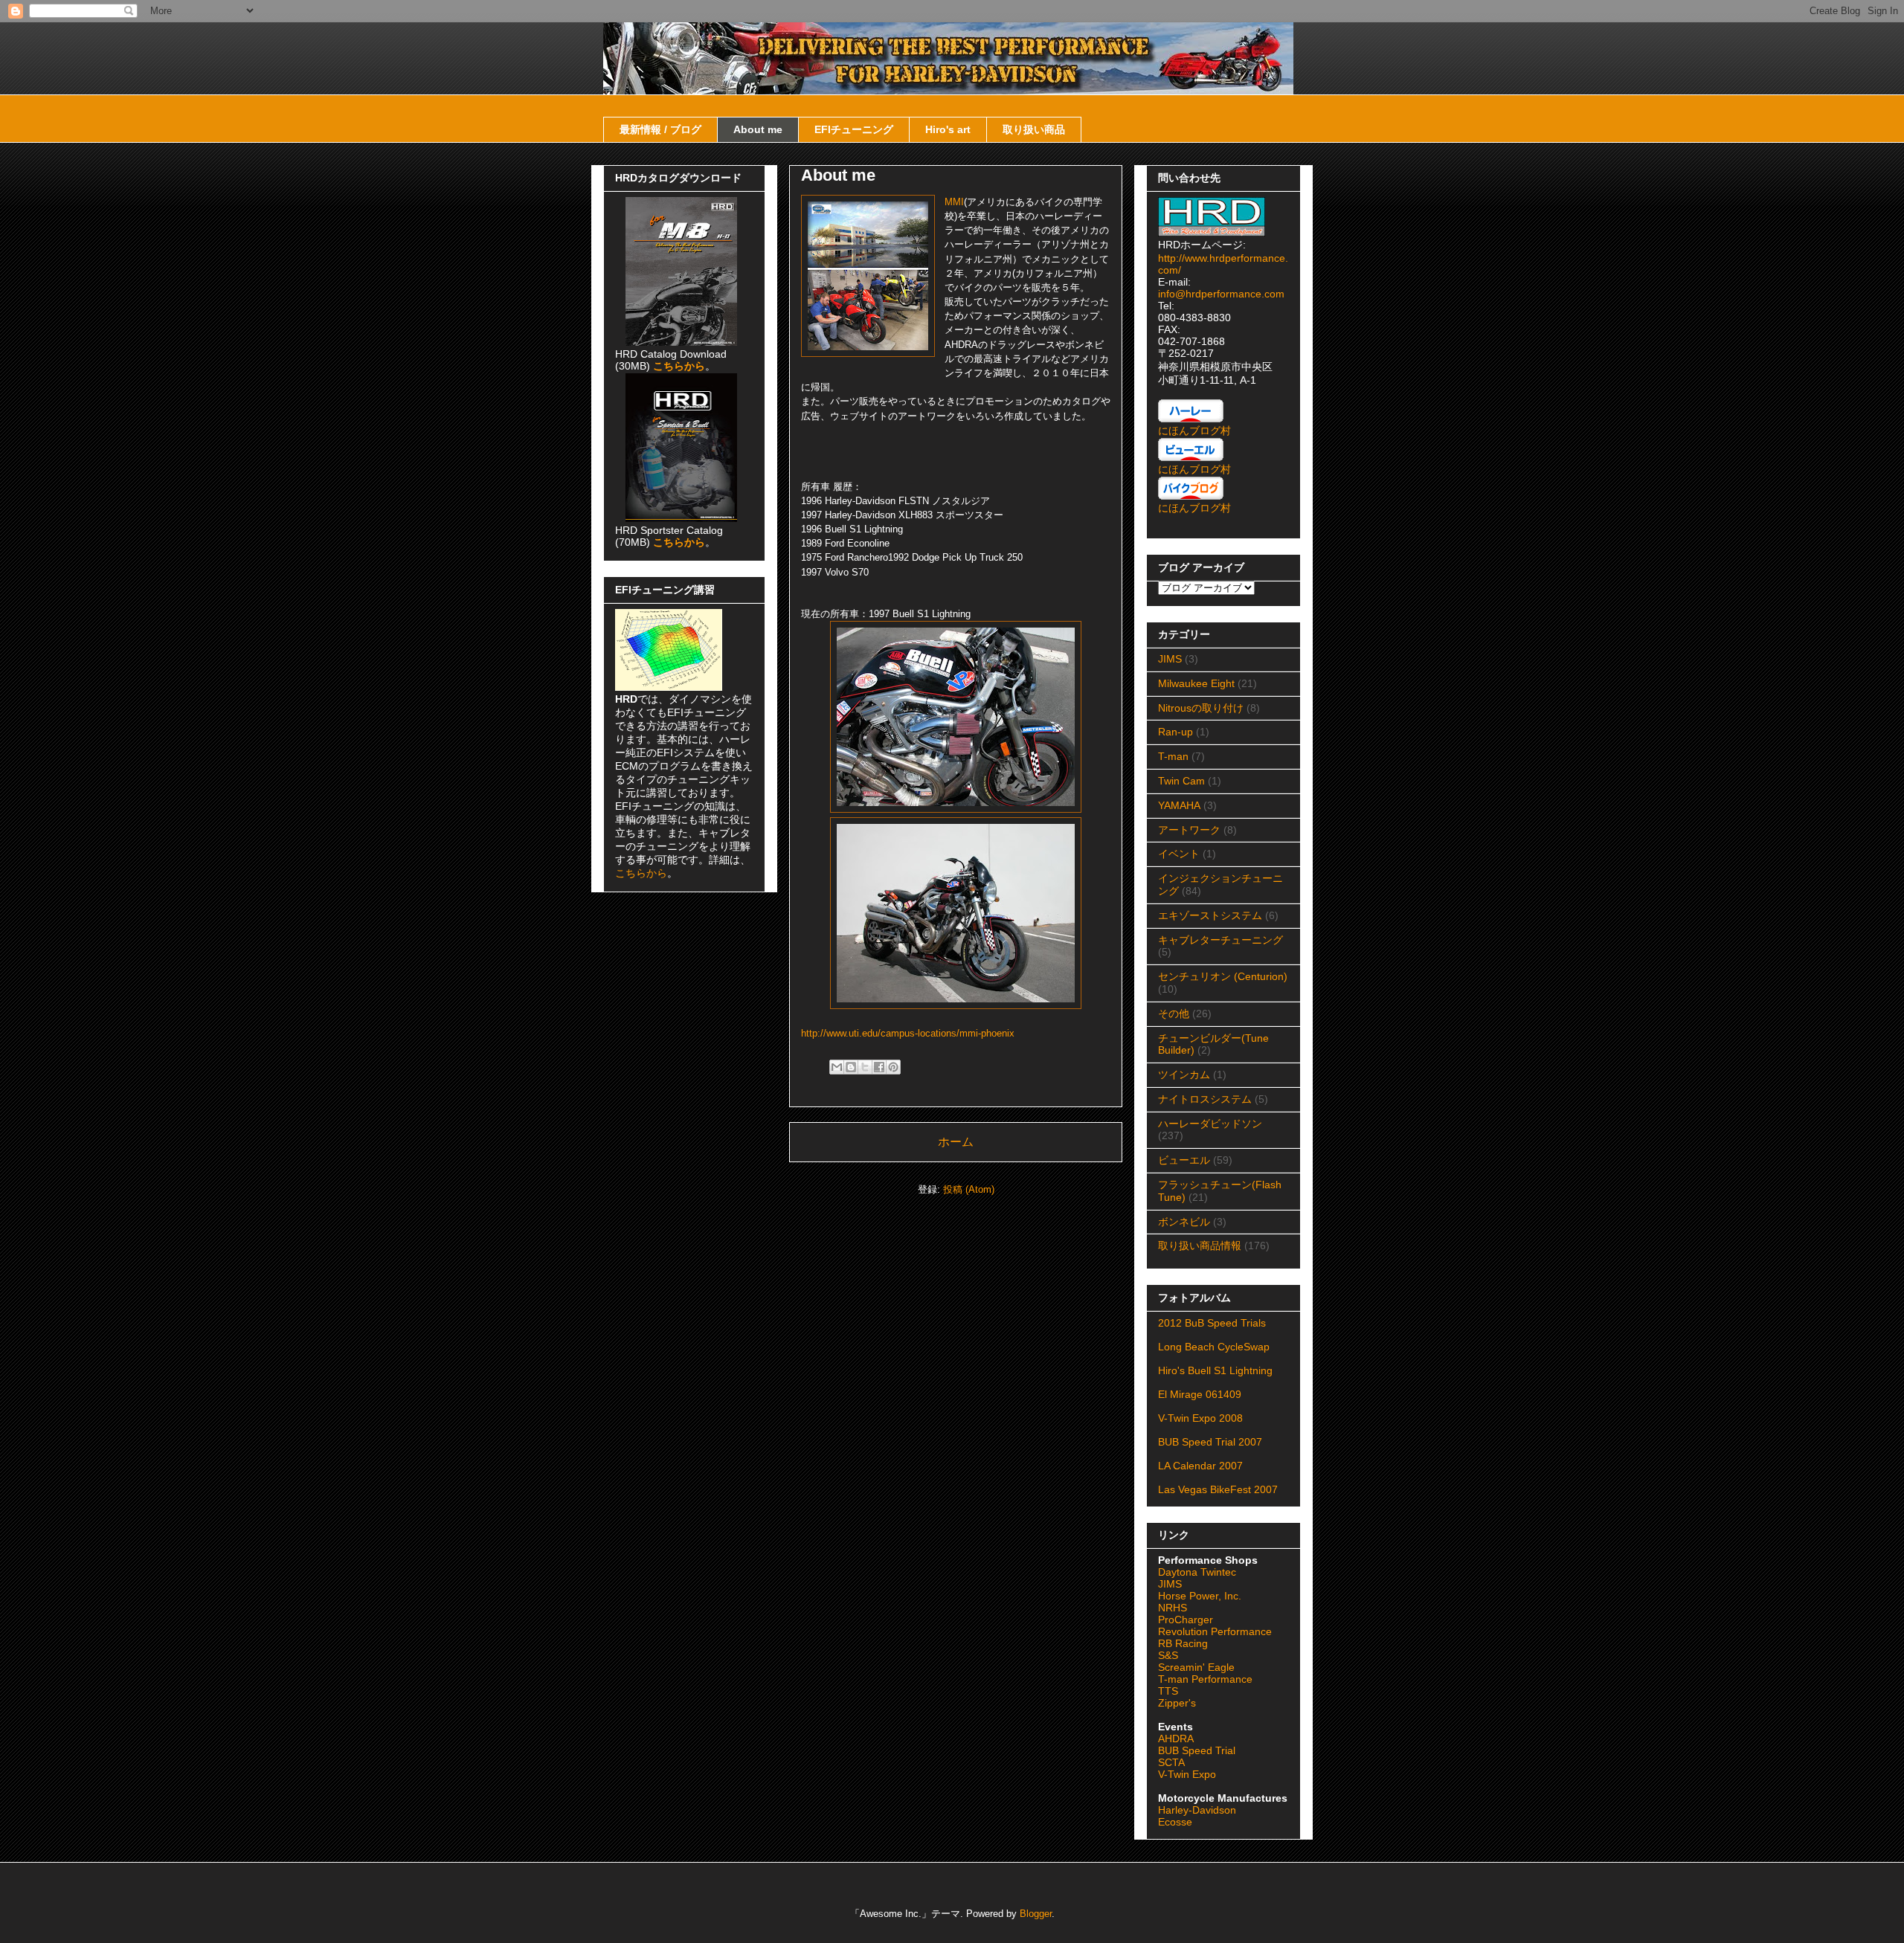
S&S (1168, 1655)
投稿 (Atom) (969, 1189)
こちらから (641, 873)
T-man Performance (1205, 1679)
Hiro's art (948, 129)
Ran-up (1175, 732)
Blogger (1036, 1914)
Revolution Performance (1215, 1631)
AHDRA (1176, 1739)
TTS (1168, 1691)
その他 (1174, 1014)
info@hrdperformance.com (1221, 294)
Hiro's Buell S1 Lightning (1215, 1370)
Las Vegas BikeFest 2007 (1218, 1489)
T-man (1173, 756)
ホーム (956, 1142)
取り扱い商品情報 (1200, 1246)
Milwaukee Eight (1196, 683)
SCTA (1171, 1762)
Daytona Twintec (1197, 1572)
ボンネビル (1184, 1222)
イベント (1179, 854)
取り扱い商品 (1034, 129)
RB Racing (1183, 1643)
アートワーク (1189, 830)
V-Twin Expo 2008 (1200, 1418)
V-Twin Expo (1187, 1774)
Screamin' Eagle (1196, 1667)
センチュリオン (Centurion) (1223, 976)
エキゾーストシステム (1210, 915)
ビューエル (1184, 1160)
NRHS (1173, 1608)
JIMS (1170, 659)
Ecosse (1175, 1822)
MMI (954, 202)
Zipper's (1177, 1703)
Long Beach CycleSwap (1214, 1347)
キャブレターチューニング (1220, 940)
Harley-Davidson (1197, 1810)
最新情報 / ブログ (660, 129)
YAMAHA (1179, 805)
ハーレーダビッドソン (1210, 1124)
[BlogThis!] (851, 1067)
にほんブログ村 (1194, 431)
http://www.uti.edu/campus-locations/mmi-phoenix (908, 1033)
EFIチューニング (854, 129)
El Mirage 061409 (1200, 1394)
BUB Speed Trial (1197, 1750)
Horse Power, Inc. (1200, 1596)
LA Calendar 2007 (1200, 1466)
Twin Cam (1181, 781)
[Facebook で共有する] (879, 1067)
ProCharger (1186, 1620)
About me (758, 129)
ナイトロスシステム (1205, 1099)
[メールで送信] (837, 1067)
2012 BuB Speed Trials (1212, 1323)
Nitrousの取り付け (1201, 708)
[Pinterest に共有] (893, 1067)
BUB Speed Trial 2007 (1210, 1442)
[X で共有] (865, 1067)
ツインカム (1184, 1074)
